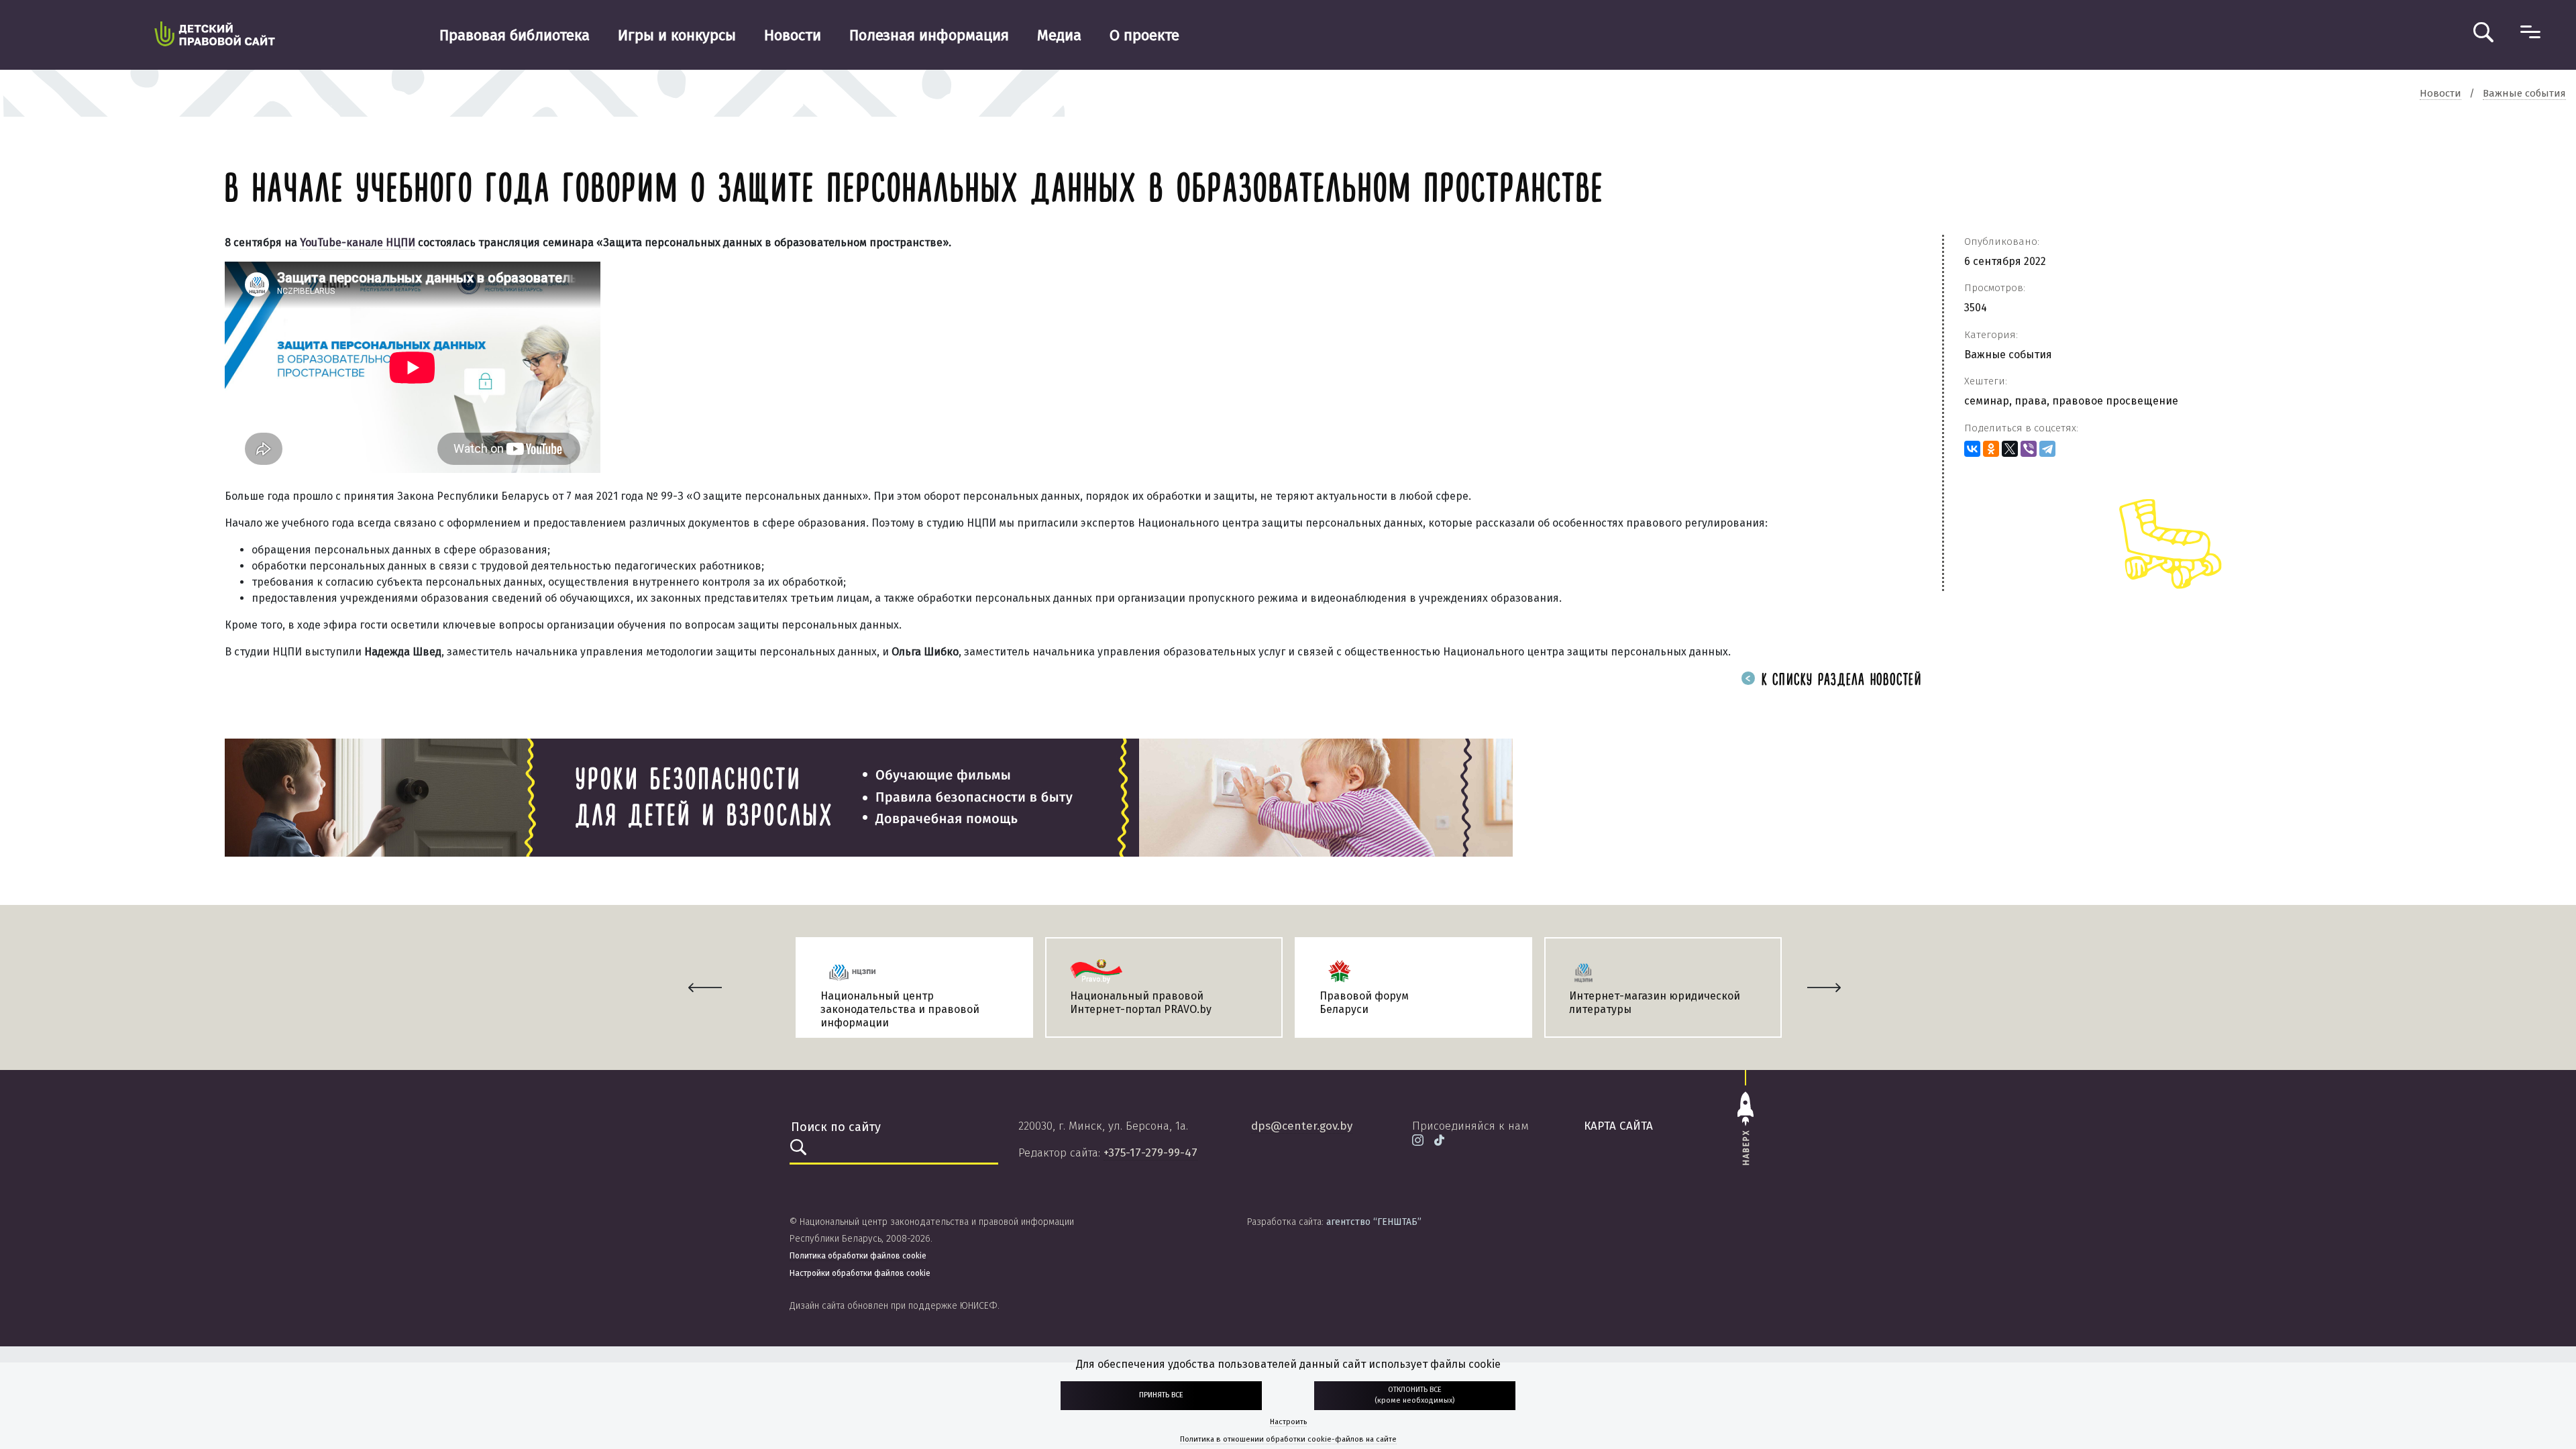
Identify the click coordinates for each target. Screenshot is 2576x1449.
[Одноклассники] (1991, 449)
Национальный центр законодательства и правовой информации (900, 1009)
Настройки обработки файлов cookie (860, 1273)
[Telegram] (2047, 449)
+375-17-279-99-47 (1150, 1153)
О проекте (1144, 35)
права (2031, 401)
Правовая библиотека (515, 35)
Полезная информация (929, 35)
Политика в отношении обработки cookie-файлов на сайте (1288, 1439)
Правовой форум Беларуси (1364, 1003)
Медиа (1059, 35)
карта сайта (1618, 1126)
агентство (1374, 1222)
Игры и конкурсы (677, 35)
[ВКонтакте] (1972, 449)
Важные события (2008, 355)
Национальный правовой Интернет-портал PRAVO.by (1141, 1003)
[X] (2010, 449)
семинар (1987, 401)
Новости (793, 35)
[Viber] (2029, 449)
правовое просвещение (2115, 401)
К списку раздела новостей (1839, 681)
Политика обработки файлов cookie (858, 1256)
